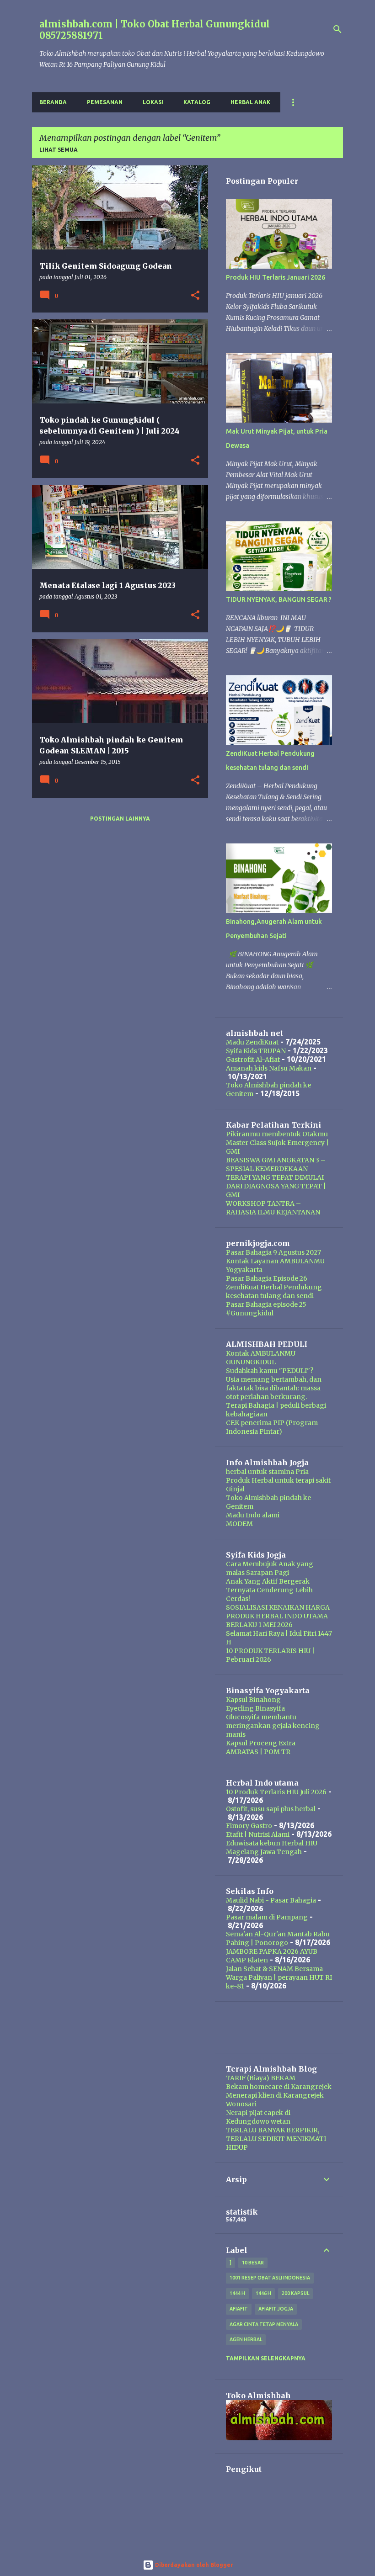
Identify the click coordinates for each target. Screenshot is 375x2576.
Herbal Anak (250, 102)
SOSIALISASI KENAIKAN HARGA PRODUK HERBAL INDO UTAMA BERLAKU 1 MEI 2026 (278, 1616)
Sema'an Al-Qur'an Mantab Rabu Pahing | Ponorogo (278, 1938)
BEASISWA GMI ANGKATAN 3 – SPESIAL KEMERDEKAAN (276, 1164)
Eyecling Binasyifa (255, 1708)
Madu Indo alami (253, 1515)
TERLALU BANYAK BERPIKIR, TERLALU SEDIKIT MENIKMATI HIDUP (276, 2139)
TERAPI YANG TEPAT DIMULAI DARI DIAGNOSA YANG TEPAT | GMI (276, 1186)
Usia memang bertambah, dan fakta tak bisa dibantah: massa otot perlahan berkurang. (274, 1388)
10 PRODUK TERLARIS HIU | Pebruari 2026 (270, 1655)
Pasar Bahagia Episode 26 (267, 1278)
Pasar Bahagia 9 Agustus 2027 (273, 1252)
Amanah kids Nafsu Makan (269, 1068)
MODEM (239, 1524)
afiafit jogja (276, 2309)
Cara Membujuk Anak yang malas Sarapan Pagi (270, 1568)
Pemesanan (105, 102)
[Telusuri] (337, 29)
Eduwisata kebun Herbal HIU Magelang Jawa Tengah (272, 1847)
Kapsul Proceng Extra (261, 1743)
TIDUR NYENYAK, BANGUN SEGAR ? (279, 599)
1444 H (237, 2293)
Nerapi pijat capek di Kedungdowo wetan (258, 2117)
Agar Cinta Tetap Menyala (264, 2324)
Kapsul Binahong (253, 1700)
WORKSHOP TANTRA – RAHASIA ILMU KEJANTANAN (273, 1208)
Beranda (53, 102)
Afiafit (239, 2309)
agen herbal (246, 2339)
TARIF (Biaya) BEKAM (261, 2078)
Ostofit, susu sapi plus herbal (271, 1809)
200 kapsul (295, 2293)
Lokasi (153, 102)
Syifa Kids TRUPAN (256, 1051)
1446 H (263, 2293)
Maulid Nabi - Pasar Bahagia (271, 1900)
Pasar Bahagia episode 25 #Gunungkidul (266, 1309)
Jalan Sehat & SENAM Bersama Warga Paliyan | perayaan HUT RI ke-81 (279, 1977)
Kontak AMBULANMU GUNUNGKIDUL (261, 1358)
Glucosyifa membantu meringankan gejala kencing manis (273, 1726)
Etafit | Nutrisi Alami (258, 1834)
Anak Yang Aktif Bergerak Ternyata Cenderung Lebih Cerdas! (269, 1590)
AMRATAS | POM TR (258, 1752)
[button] (195, 296)
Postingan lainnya (120, 819)
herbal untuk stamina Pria (267, 1472)
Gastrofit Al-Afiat (253, 1060)
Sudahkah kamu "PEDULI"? (270, 1371)
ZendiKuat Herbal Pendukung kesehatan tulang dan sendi (274, 1291)
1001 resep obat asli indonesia (270, 2278)
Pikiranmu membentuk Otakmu (277, 1134)
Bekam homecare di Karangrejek (279, 2087)
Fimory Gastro (249, 1826)
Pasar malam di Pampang (267, 1917)
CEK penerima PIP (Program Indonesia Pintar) (272, 1427)
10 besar (253, 2263)
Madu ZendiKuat (252, 1042)
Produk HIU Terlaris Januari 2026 (276, 277)
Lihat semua (59, 150)
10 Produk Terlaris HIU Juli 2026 (276, 1792)
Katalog (197, 102)
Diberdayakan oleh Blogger (193, 2565)
